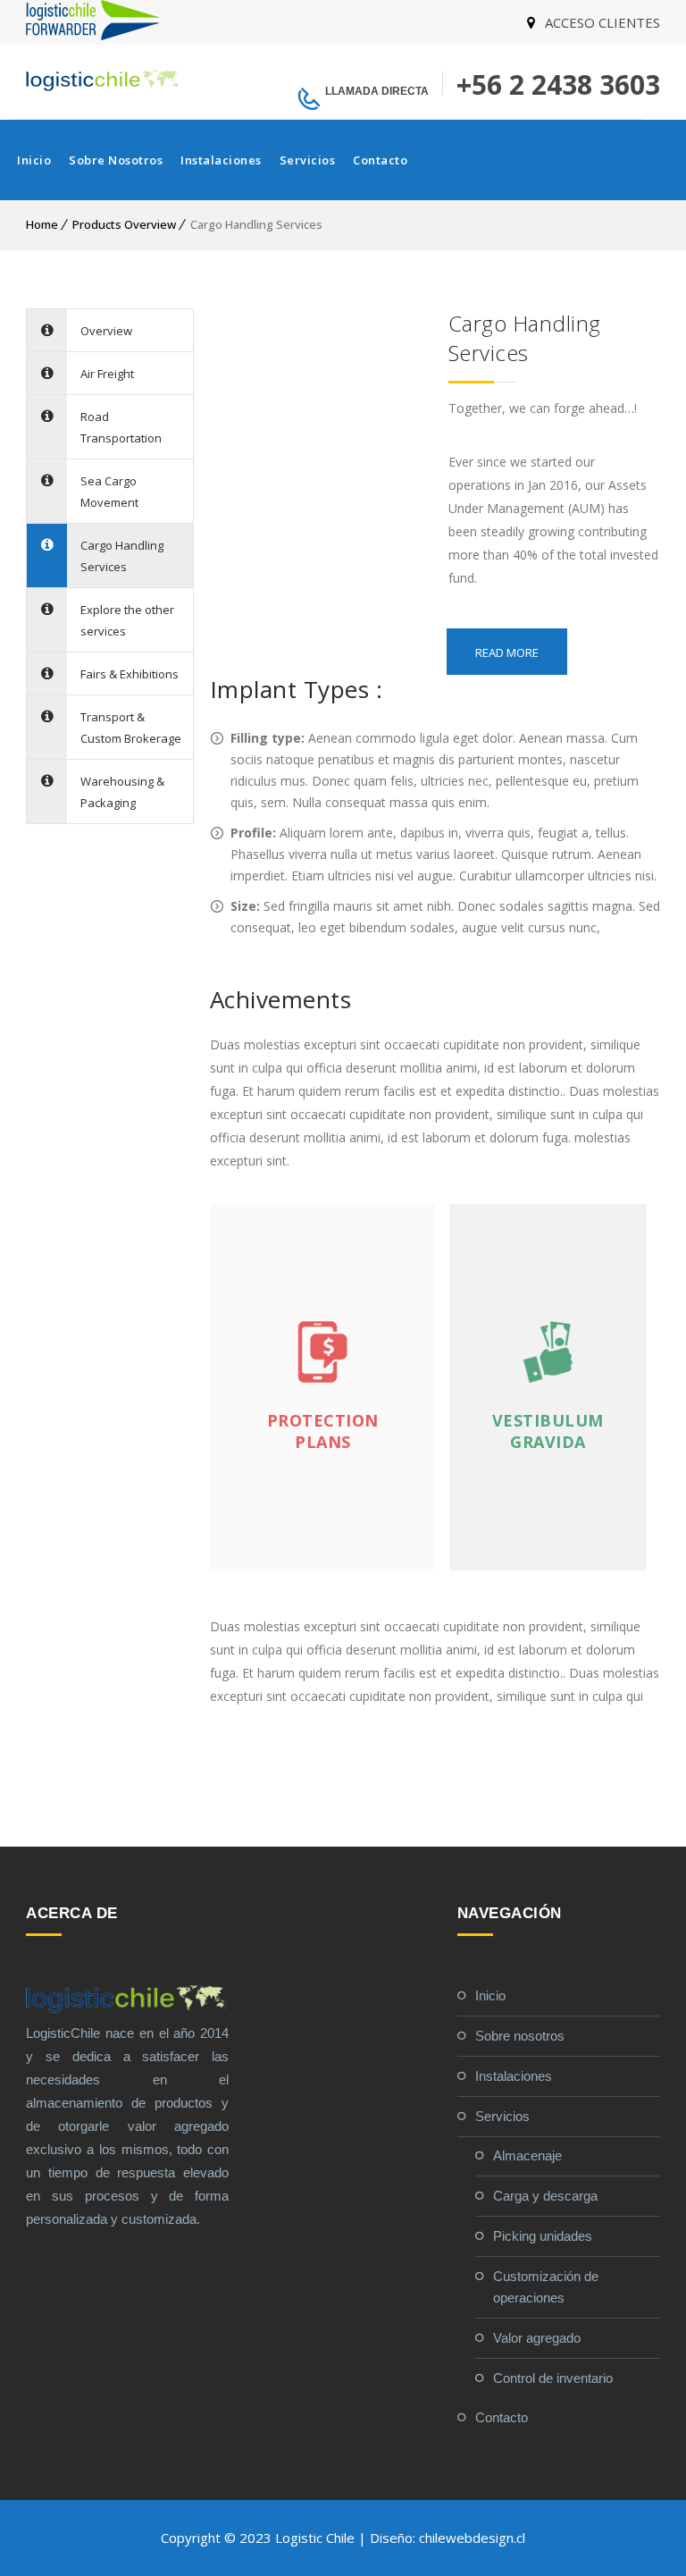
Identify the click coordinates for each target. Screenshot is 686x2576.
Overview (106, 331)
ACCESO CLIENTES (602, 22)
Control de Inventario (553, 2378)
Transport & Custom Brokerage (131, 728)
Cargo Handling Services (122, 556)
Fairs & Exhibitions (130, 674)
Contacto (380, 160)
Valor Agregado (537, 2338)
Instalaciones (221, 160)
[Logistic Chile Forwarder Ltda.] (93, 35)
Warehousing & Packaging (122, 792)
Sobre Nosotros (116, 160)
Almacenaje (527, 2155)
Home (42, 224)
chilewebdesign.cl (472, 2538)
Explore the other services (127, 620)
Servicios (308, 160)
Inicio (34, 160)
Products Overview (124, 224)
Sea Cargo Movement (109, 492)
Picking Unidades (543, 2236)
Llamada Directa (377, 91)
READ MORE (507, 652)
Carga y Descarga (545, 2196)
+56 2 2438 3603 (558, 84)
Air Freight (107, 374)
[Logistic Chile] (104, 80)
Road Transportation (121, 427)
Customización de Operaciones (546, 2287)
